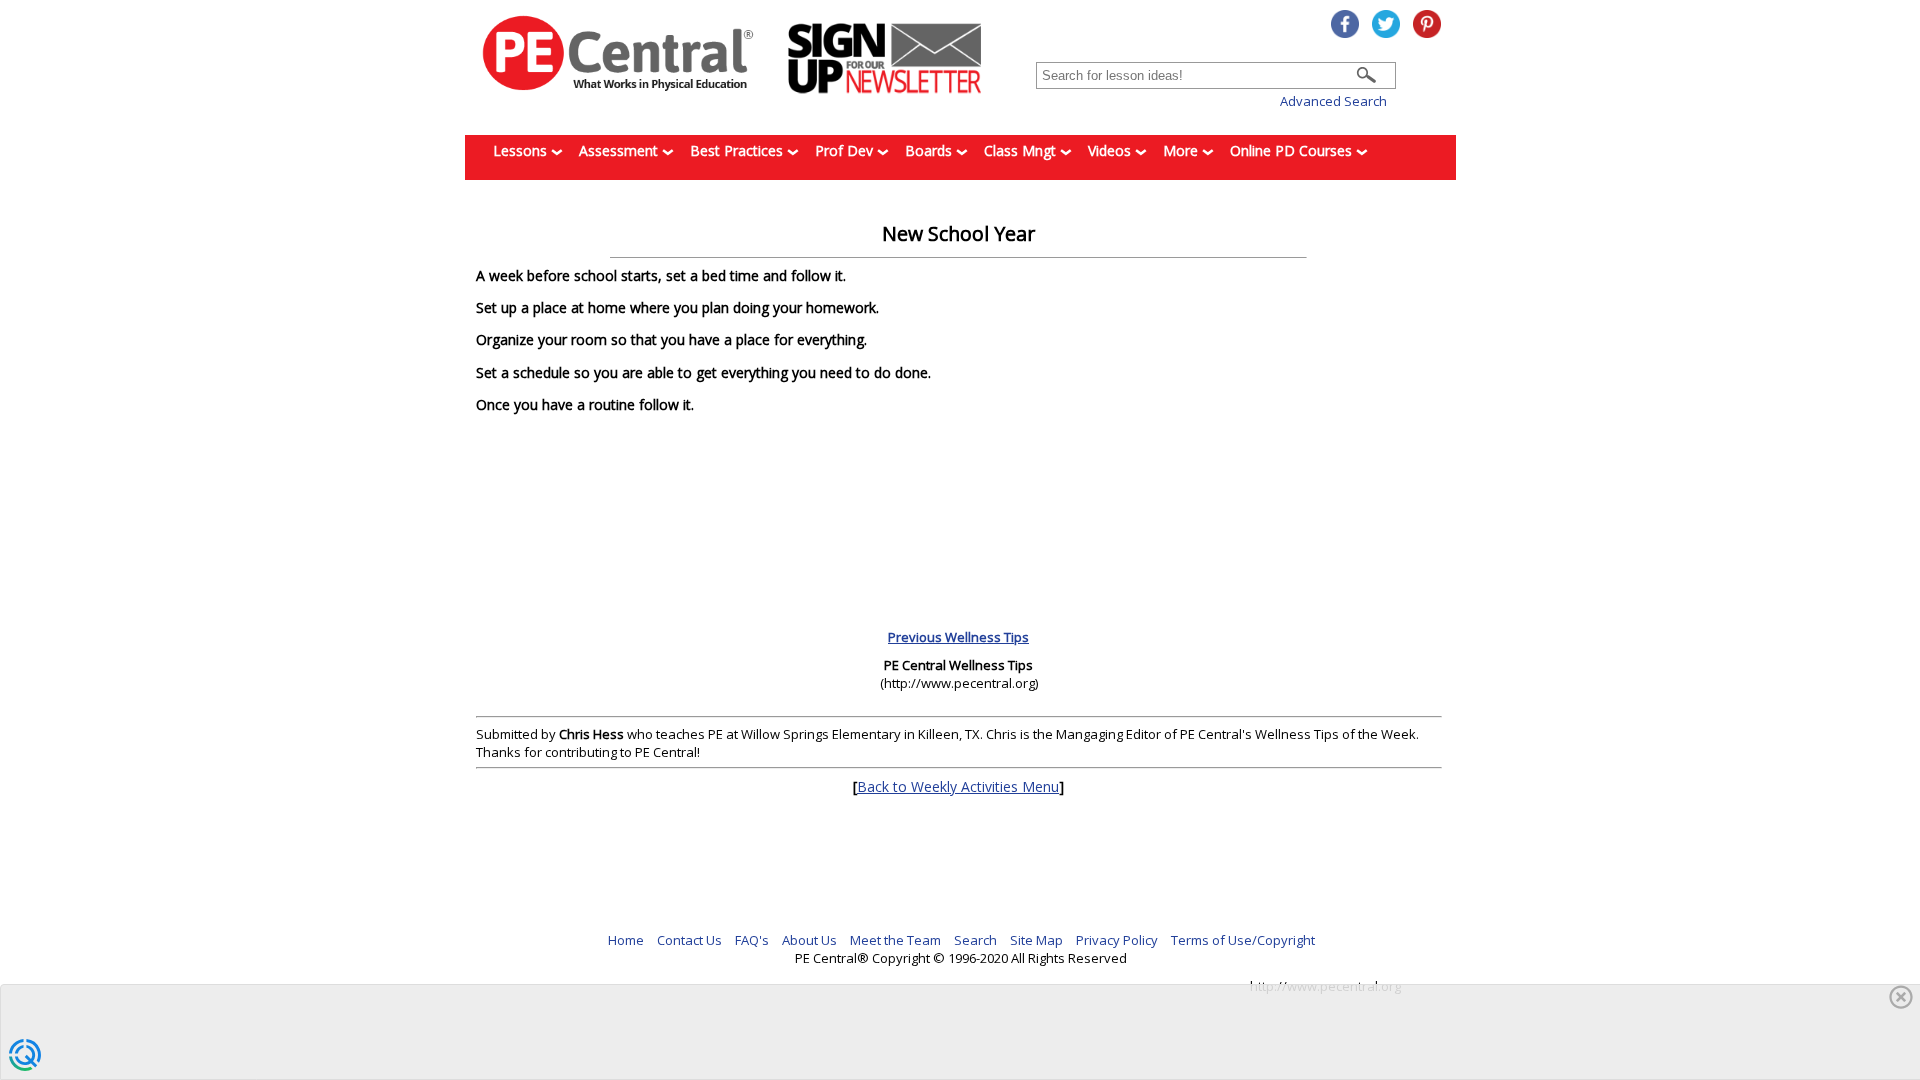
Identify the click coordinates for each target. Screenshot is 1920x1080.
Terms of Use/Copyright (1243, 940)
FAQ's (752, 940)
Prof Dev (846, 150)
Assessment (620, 150)
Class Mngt (1022, 150)
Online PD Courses (1293, 150)
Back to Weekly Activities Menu (958, 786)
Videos (1111, 150)
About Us (809, 940)
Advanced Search (1333, 101)
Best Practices (738, 150)
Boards (930, 150)
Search (975, 940)
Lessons (522, 150)
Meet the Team (895, 940)
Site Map (1036, 940)
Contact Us (689, 940)
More (1182, 150)
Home (626, 940)
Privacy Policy (1117, 940)
